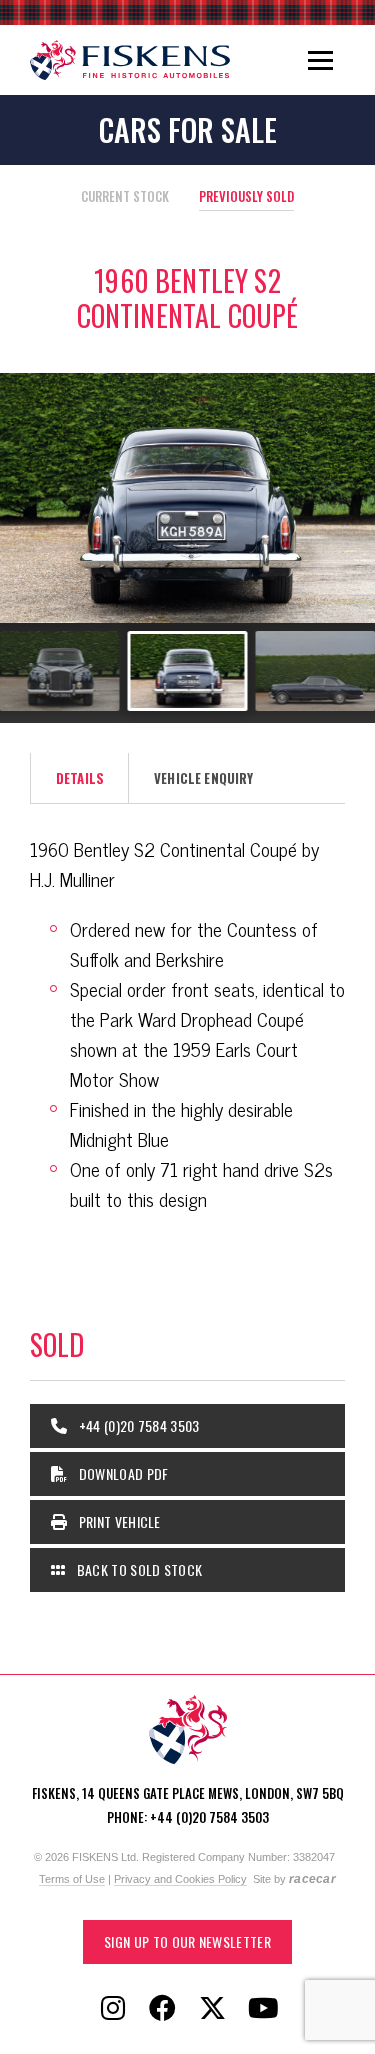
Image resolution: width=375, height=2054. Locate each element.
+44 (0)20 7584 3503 (137, 1425)
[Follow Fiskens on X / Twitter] (213, 2009)
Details (80, 778)
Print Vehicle (117, 1521)
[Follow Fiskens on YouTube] (263, 2009)
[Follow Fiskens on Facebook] (163, 2009)
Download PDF (121, 1473)
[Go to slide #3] (188, 671)
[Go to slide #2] (60, 671)
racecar (312, 1879)
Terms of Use (72, 1879)
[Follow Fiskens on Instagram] (113, 2009)
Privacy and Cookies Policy (180, 1879)
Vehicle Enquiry (203, 778)
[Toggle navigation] (320, 60)
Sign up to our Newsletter (187, 1941)
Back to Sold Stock (137, 1569)
